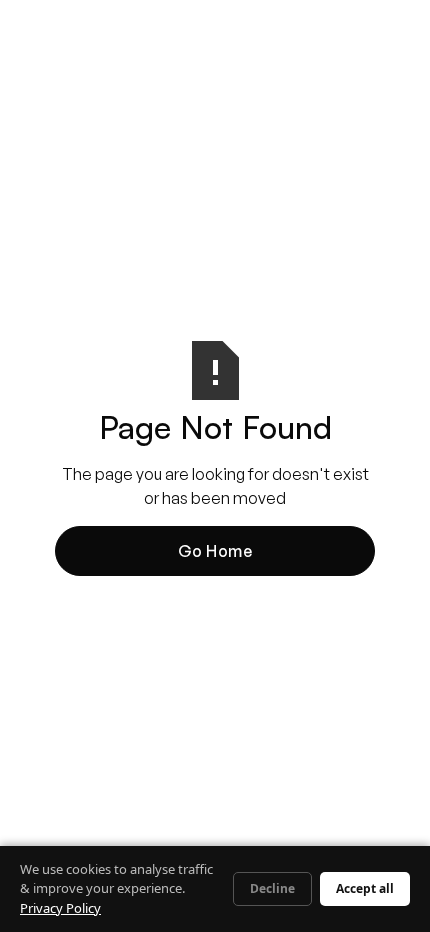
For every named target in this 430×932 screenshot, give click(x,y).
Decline (272, 888)
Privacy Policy (60, 908)
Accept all (365, 888)
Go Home (215, 551)
